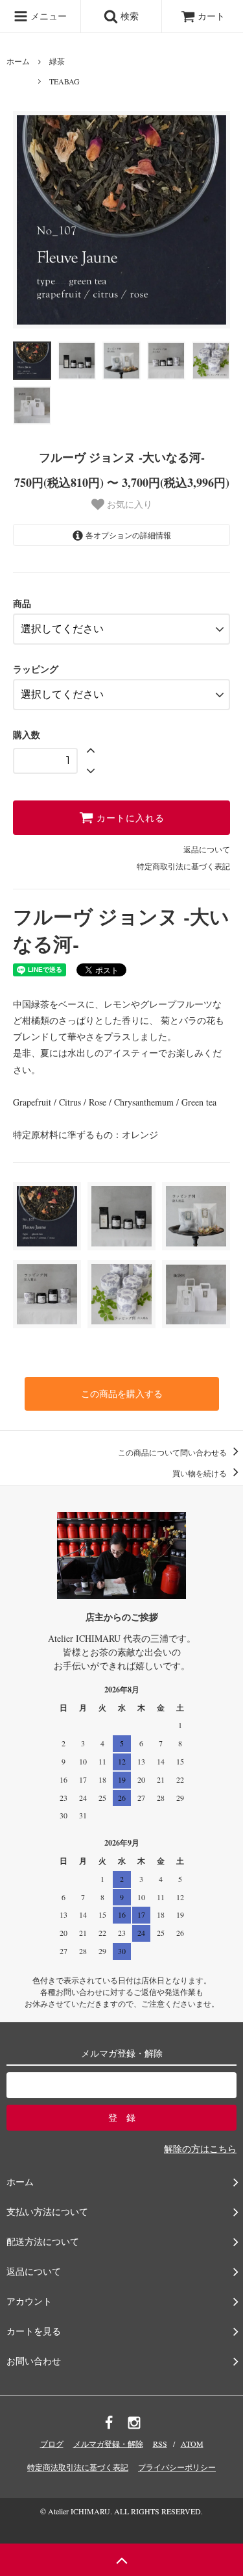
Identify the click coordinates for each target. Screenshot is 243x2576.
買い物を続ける (201, 1473)
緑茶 (57, 61)
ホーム (18, 61)
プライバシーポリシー (177, 2467)
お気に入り (128, 504)
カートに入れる (129, 818)
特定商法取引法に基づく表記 (78, 2467)
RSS (160, 2444)
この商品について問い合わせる (173, 1452)
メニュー (47, 16)
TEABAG (64, 81)
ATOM (192, 2444)
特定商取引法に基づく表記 (183, 866)
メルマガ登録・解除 (108, 2444)
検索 (128, 16)
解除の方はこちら (200, 2149)
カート (211, 16)
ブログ (52, 2444)
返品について (207, 849)
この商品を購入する (122, 1393)
